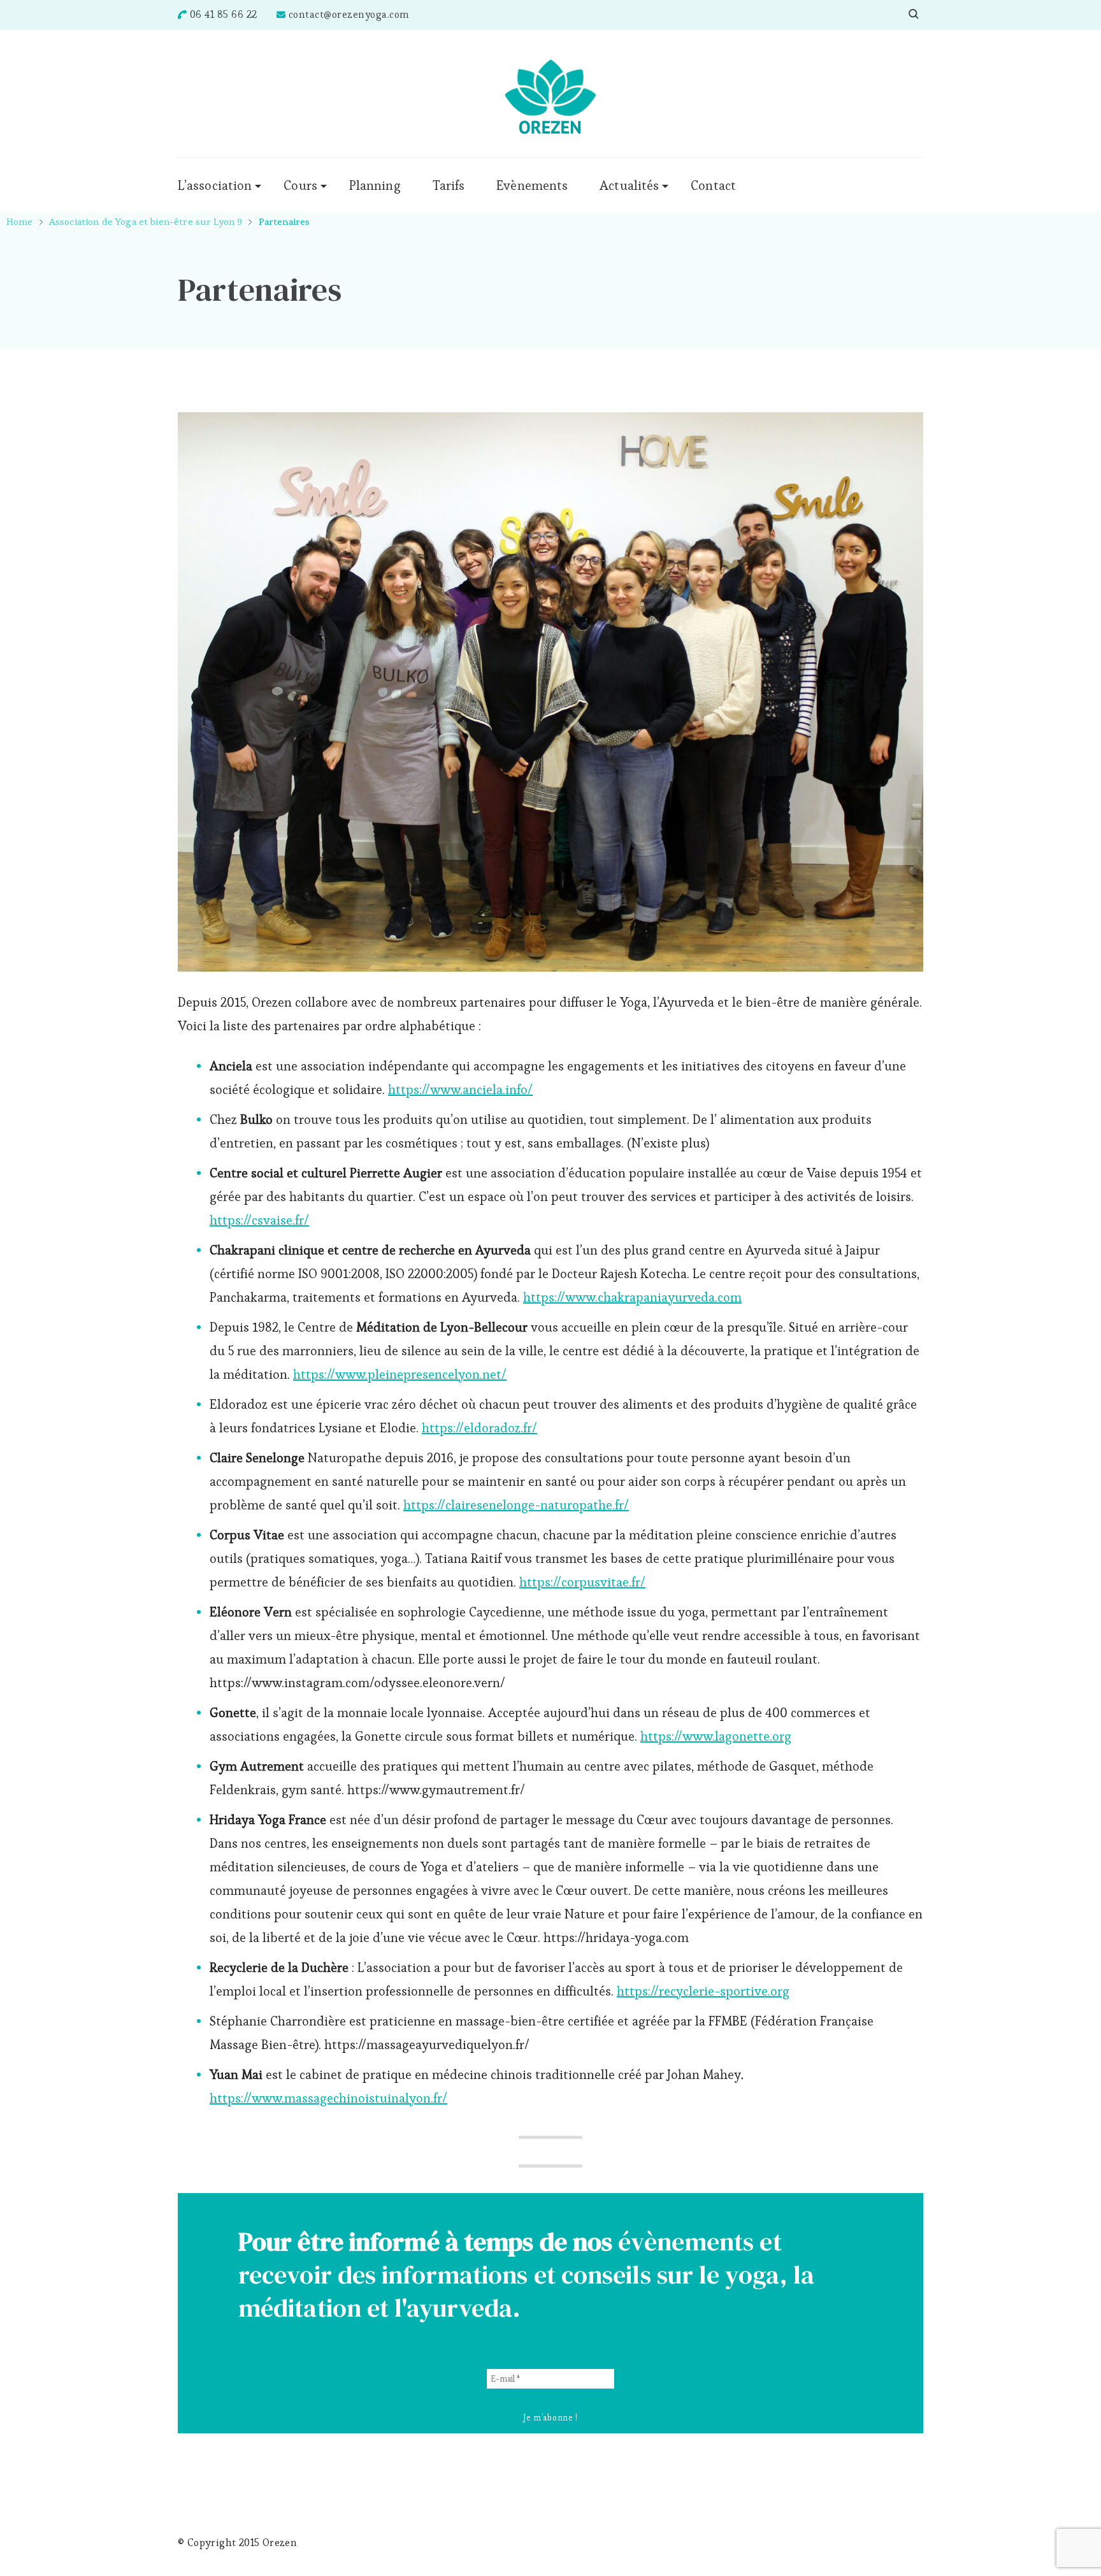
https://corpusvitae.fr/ (582, 1582)
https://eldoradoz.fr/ (479, 1428)
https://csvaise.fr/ (259, 1220)
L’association (215, 185)
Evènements (532, 185)
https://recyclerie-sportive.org (703, 1991)
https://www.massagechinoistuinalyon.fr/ (328, 2098)
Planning (375, 185)
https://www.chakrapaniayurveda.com (632, 1297)
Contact (713, 185)
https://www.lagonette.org (716, 1736)
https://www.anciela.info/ (460, 1090)
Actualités (629, 185)
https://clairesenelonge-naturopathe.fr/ (516, 1505)
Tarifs (449, 185)
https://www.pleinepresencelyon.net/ (400, 1374)
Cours (300, 185)
